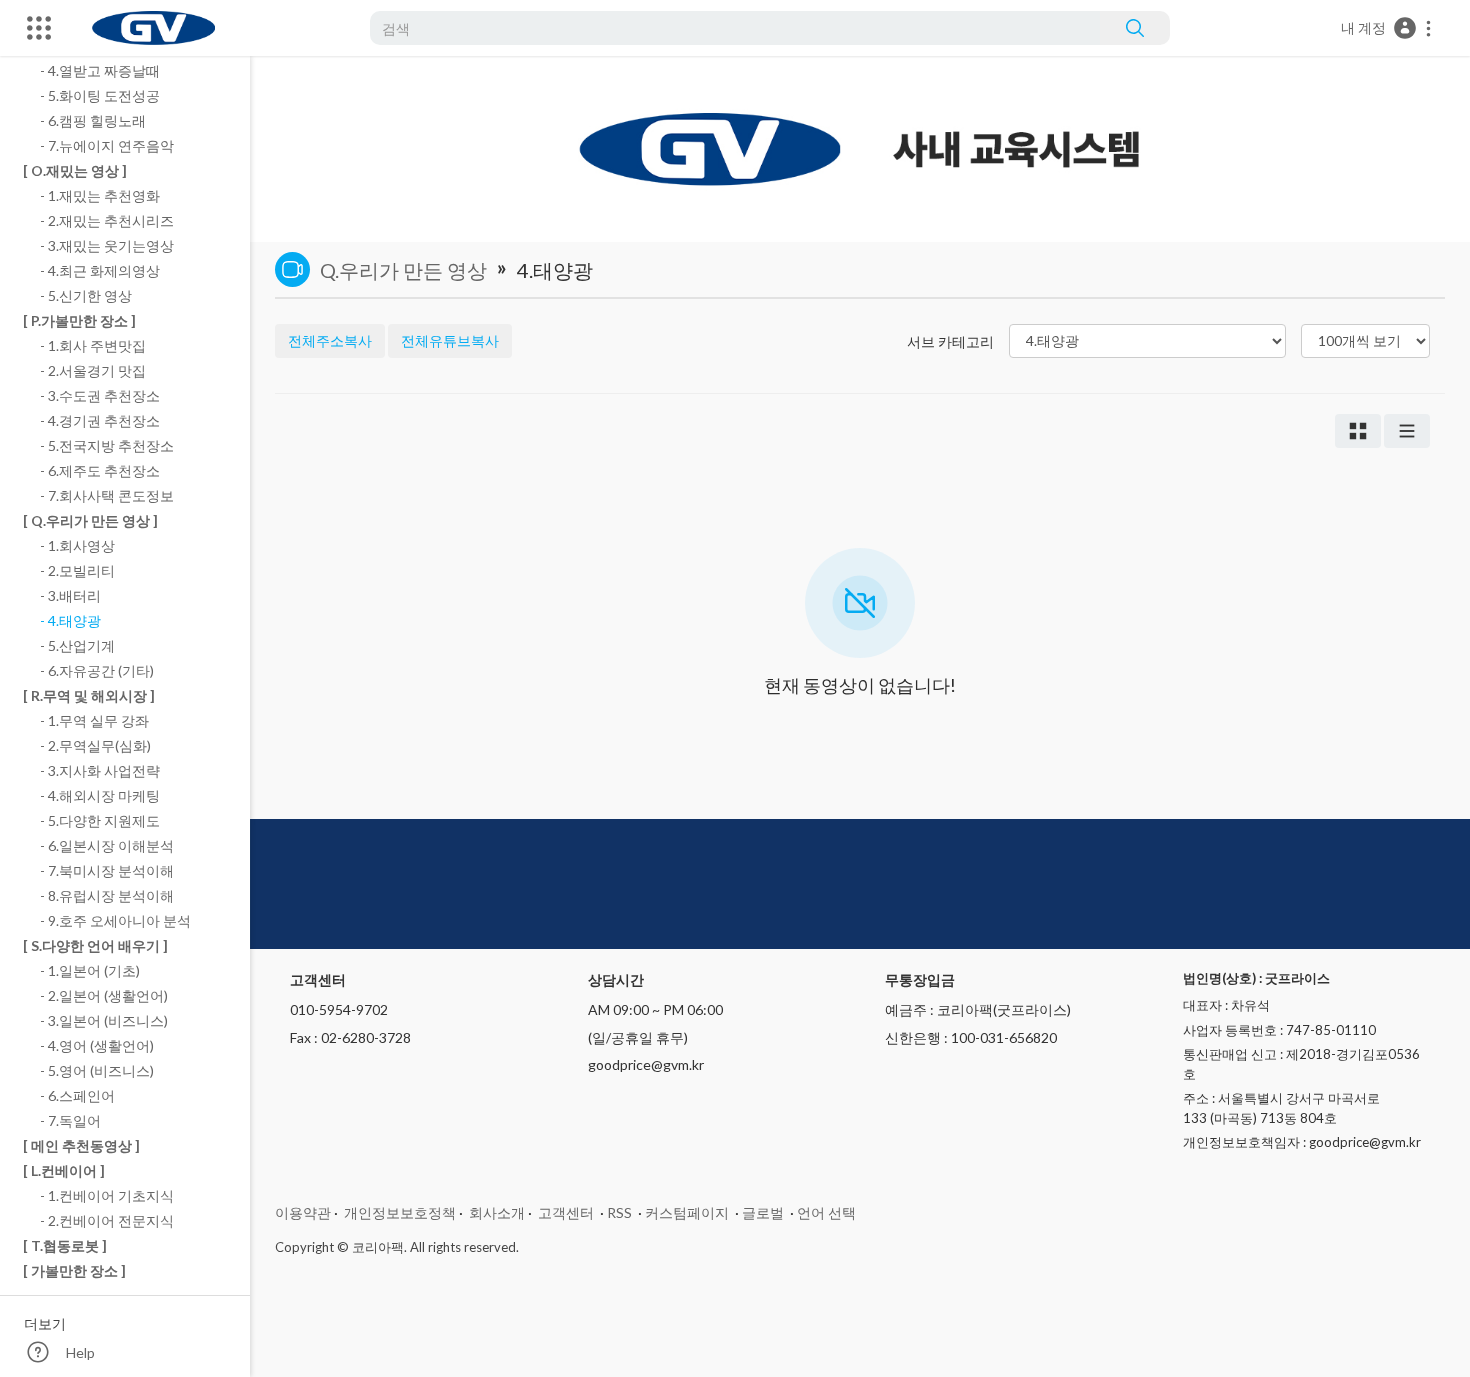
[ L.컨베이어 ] (64, 1170)
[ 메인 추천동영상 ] (81, 1145)
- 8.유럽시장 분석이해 (107, 895)
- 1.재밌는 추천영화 (100, 195)
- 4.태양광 (70, 620)
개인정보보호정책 (400, 1212)
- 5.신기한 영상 (86, 295)
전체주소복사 (330, 340)
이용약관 (303, 1212)
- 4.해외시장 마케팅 (100, 795)
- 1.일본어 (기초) (90, 970)
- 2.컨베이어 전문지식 (107, 1220)
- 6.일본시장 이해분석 (107, 845)
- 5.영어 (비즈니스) (97, 1070)
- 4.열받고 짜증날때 (100, 70)
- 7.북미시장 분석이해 (107, 870)
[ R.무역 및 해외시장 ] (89, 695)
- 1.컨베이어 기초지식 (107, 1195)
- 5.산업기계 (77, 645)
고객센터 (566, 1212)
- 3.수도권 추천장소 (100, 395)
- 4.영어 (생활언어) (97, 1045)
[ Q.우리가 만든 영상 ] (90, 520)
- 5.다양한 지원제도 (100, 820)
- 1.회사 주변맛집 (93, 345)
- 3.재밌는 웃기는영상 (107, 245)
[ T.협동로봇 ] (65, 1245)
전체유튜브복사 (450, 340)
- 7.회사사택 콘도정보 (107, 495)
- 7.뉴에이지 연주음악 (107, 145)
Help (80, 1352)
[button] (1387, 28)
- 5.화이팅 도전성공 (100, 95)
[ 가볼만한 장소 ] (74, 1270)
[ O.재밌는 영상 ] (75, 170)
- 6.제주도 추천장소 (100, 470)
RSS (619, 1212)
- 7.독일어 (70, 1120)
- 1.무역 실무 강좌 (94, 720)
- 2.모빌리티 (77, 570)
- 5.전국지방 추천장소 (107, 445)
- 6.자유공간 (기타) (97, 670)
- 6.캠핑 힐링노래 (93, 120)
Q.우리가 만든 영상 (403, 270)
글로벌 (763, 1212)
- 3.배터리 (70, 595)
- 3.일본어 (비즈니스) (104, 1020)
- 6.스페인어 (77, 1095)
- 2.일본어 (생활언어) (104, 995)
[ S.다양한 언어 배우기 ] (95, 945)
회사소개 (497, 1212)
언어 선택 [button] (826, 1212)
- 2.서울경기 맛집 (93, 370)
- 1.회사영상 (77, 545)
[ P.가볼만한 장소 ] (79, 320)
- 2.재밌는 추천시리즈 (107, 220)
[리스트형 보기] (1407, 431)
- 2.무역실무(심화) (95, 745)
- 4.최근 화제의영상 (100, 270)
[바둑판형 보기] (1358, 431)
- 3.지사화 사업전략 (100, 770)
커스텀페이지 (687, 1212)
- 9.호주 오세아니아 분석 (115, 920)
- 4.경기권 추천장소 (100, 420)
